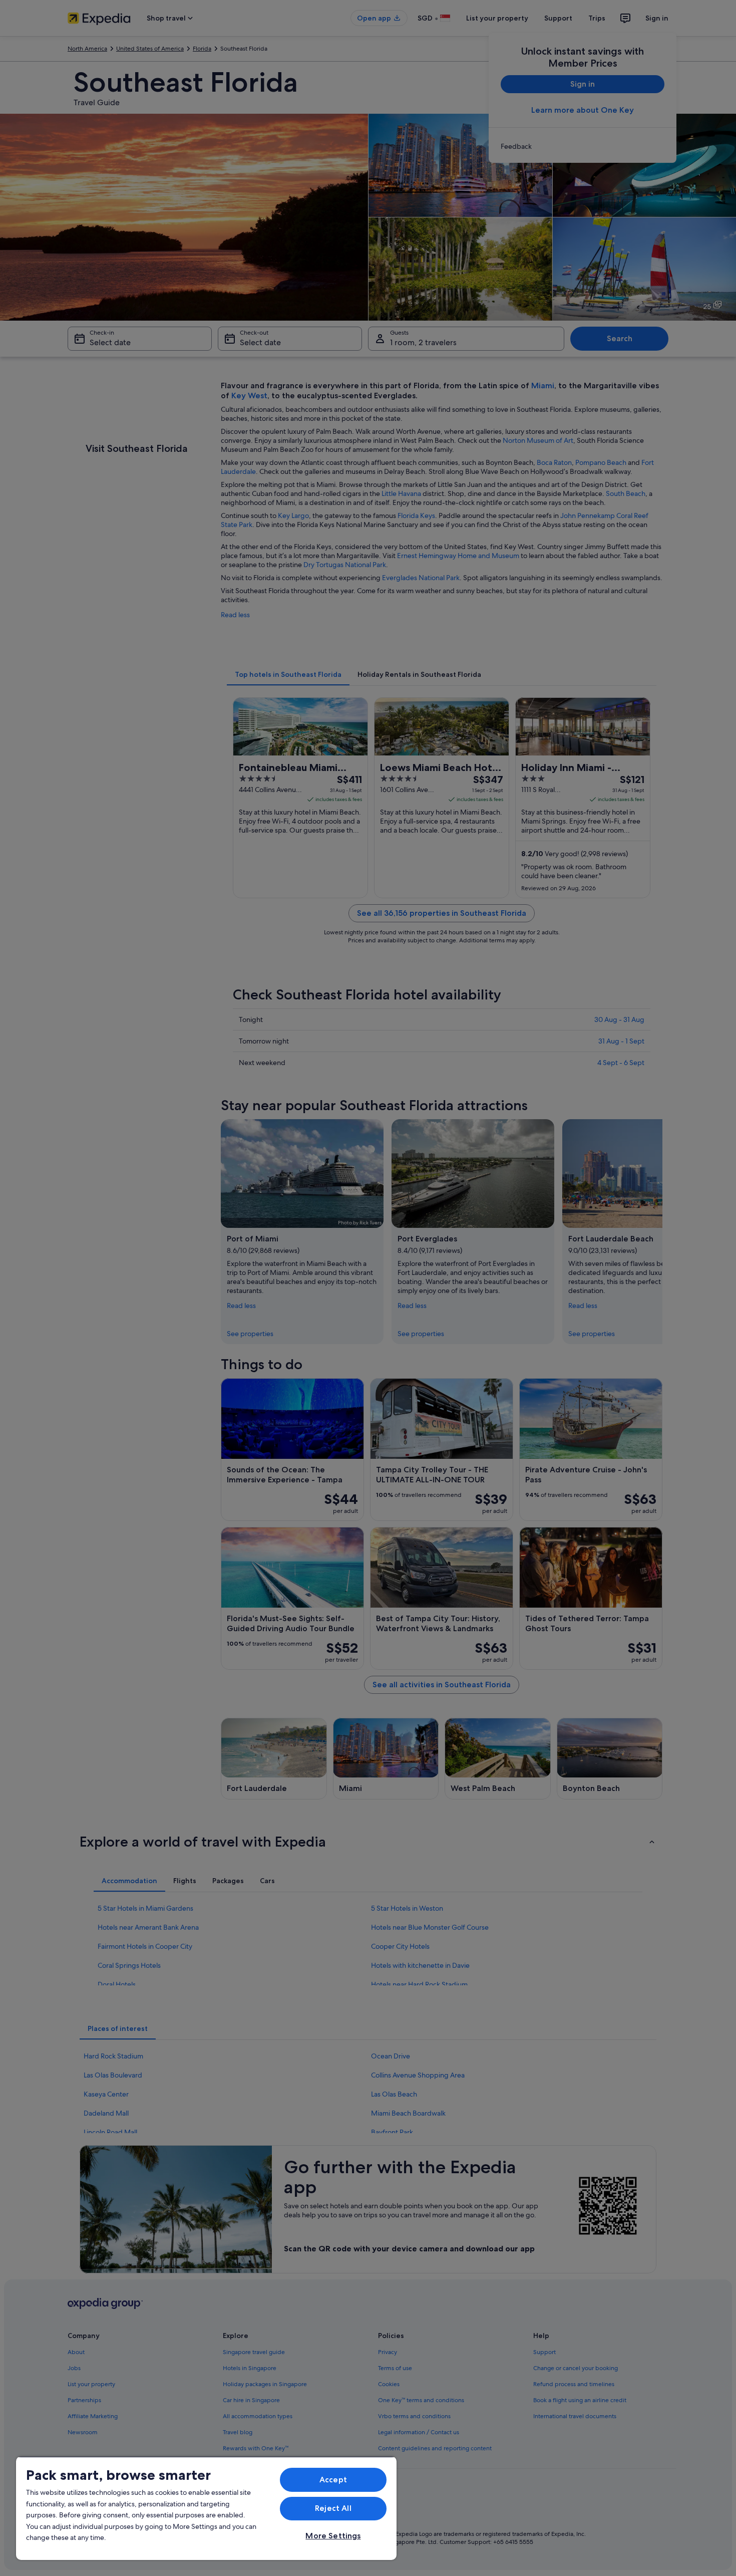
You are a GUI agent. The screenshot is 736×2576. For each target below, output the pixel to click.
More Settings (333, 2536)
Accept (333, 2480)
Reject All (333, 2508)
